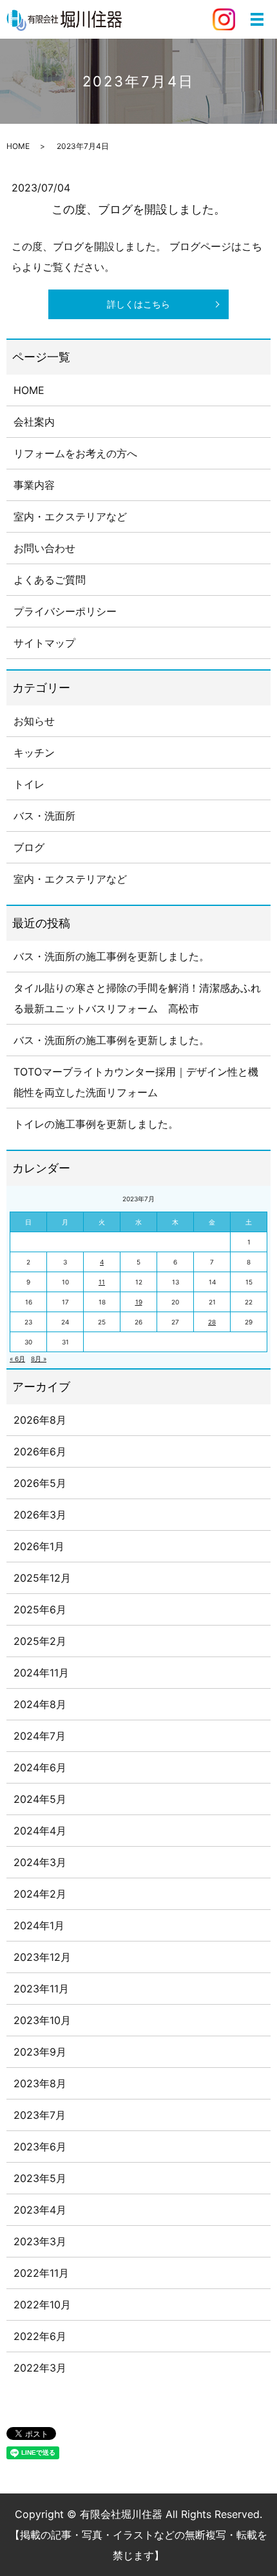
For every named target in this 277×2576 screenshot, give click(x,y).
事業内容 (34, 485)
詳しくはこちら (138, 304)
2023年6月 (40, 2147)
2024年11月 (41, 1673)
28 (212, 1322)
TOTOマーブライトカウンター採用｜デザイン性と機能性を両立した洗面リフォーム (136, 1082)
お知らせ (34, 721)
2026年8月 (40, 1420)
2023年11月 (41, 1989)
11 (102, 1282)
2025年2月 (40, 1641)
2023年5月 (40, 2178)
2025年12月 (42, 1578)
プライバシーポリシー (65, 611)
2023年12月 (42, 1957)
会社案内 (34, 422)
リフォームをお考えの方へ (75, 453)
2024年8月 (40, 1704)
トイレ (29, 784)
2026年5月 (40, 1483)
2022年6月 (40, 2336)
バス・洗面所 (44, 816)
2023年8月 (40, 2083)
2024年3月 (40, 1862)
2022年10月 (42, 2305)
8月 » (39, 1359)
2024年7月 (40, 1736)
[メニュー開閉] (257, 19)
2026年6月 (40, 1451)
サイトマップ (44, 643)
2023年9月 (40, 2052)
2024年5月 (40, 1799)
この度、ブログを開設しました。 (138, 209)
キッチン (34, 752)
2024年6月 (40, 1767)
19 (139, 1302)
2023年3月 (40, 2241)
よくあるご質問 (50, 580)
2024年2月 (40, 1894)
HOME (18, 146)
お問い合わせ (44, 548)
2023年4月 (40, 2210)
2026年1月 (39, 1546)
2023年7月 (40, 2115)
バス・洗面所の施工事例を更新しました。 (111, 956)
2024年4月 (40, 1831)
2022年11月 (41, 2273)
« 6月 (17, 1359)
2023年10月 (42, 2020)
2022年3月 (40, 2368)
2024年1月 (39, 1925)
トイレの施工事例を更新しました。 (96, 1124)
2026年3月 (40, 1515)
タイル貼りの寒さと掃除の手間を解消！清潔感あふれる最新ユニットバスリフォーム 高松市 (137, 998)
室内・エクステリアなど (70, 516)
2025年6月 (40, 1609)
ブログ (29, 847)
